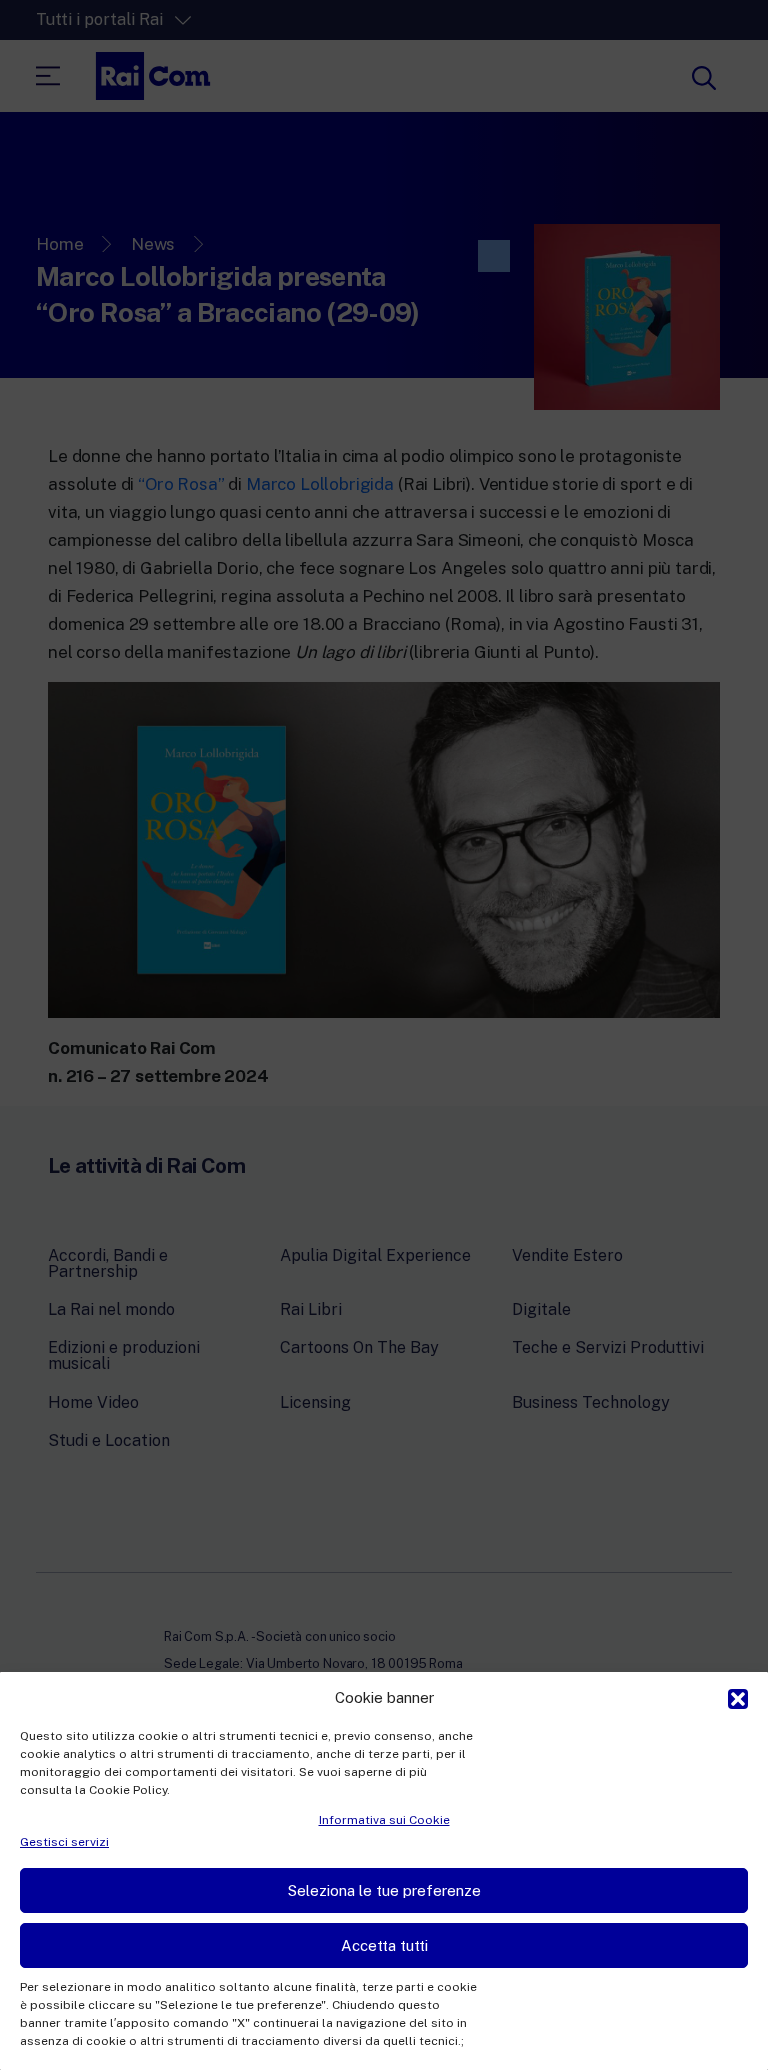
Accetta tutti (384, 1945)
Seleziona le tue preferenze (384, 1890)
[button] (738, 1697)
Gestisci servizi (64, 1842)
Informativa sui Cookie (384, 1820)
